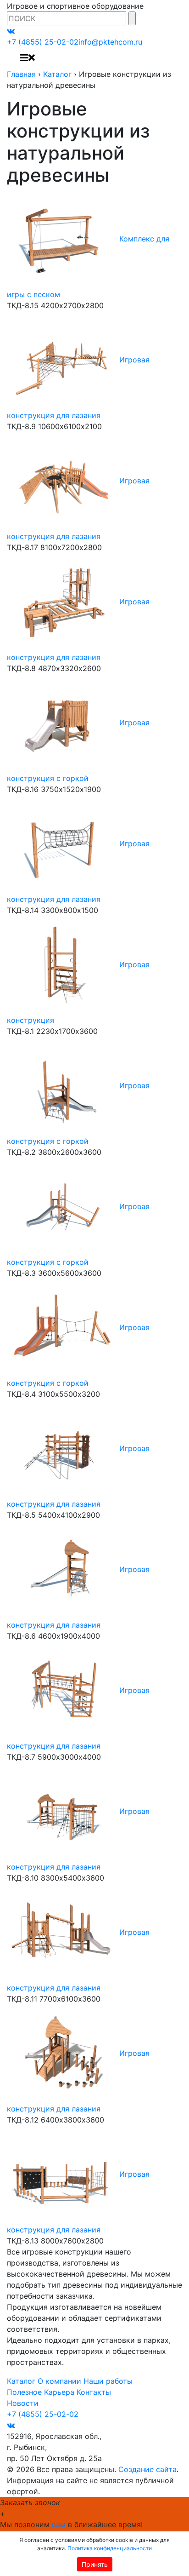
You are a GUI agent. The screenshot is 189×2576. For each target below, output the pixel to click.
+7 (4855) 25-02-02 (43, 42)
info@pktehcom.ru (110, 42)
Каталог (57, 74)
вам (59, 2524)
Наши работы (108, 2381)
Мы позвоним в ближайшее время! (71, 2524)
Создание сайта (147, 2469)
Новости (23, 2403)
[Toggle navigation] (28, 58)
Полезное (24, 2392)
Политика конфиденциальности (110, 2548)
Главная (21, 74)
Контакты (94, 2392)
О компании (59, 2381)
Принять (95, 2564)
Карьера (59, 2392)
